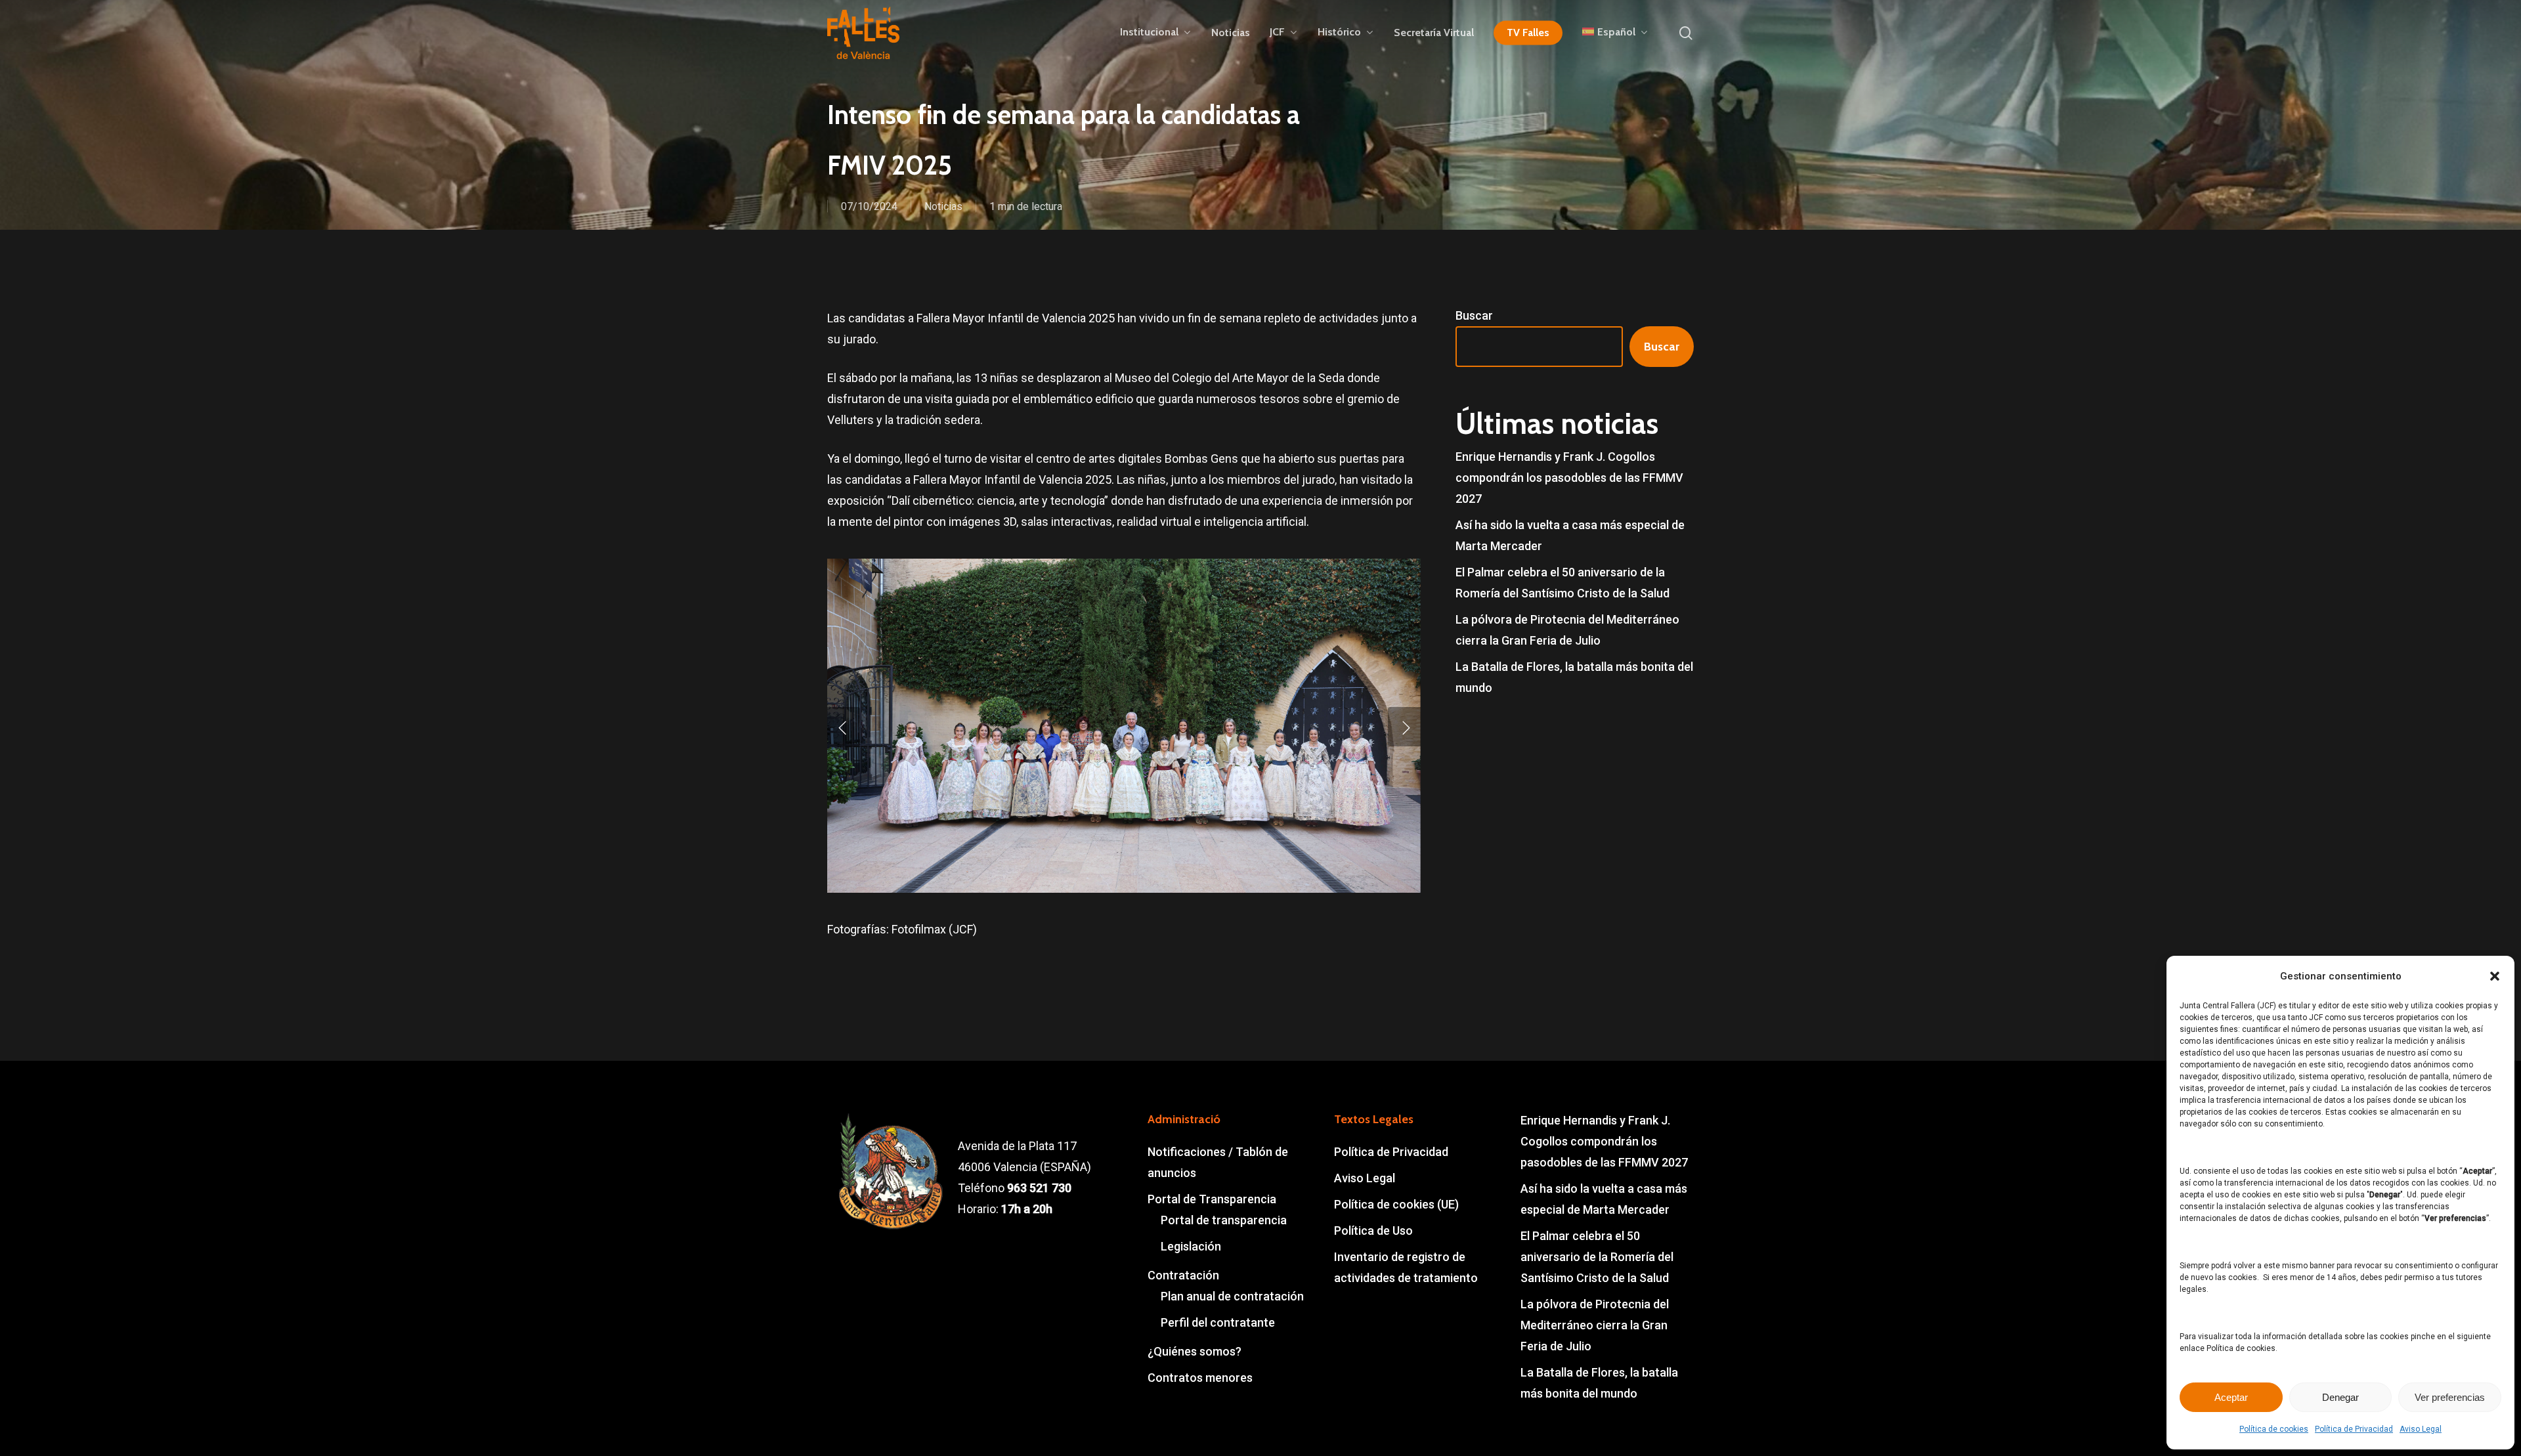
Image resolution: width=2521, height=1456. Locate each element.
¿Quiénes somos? (1195, 1351)
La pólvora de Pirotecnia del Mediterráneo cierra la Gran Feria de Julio (1567, 630)
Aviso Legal (2421, 1429)
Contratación (1183, 1275)
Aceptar (2231, 1397)
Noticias (943, 206)
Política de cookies (2274, 1429)
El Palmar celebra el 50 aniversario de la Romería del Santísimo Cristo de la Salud (1562, 583)
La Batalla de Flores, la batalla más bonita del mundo (1574, 677)
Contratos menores (1200, 1378)
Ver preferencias (2450, 1397)
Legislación (1191, 1246)
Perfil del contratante (1218, 1322)
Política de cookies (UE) (1396, 1204)
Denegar (2340, 1397)
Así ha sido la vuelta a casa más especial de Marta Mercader (1570, 535)
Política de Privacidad (2354, 1429)
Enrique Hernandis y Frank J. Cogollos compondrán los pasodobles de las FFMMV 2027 (1569, 478)
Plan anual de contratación (1232, 1296)
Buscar (1474, 315)
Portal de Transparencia (1212, 1199)
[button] (2495, 976)
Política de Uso (1373, 1231)
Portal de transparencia (1224, 1220)
